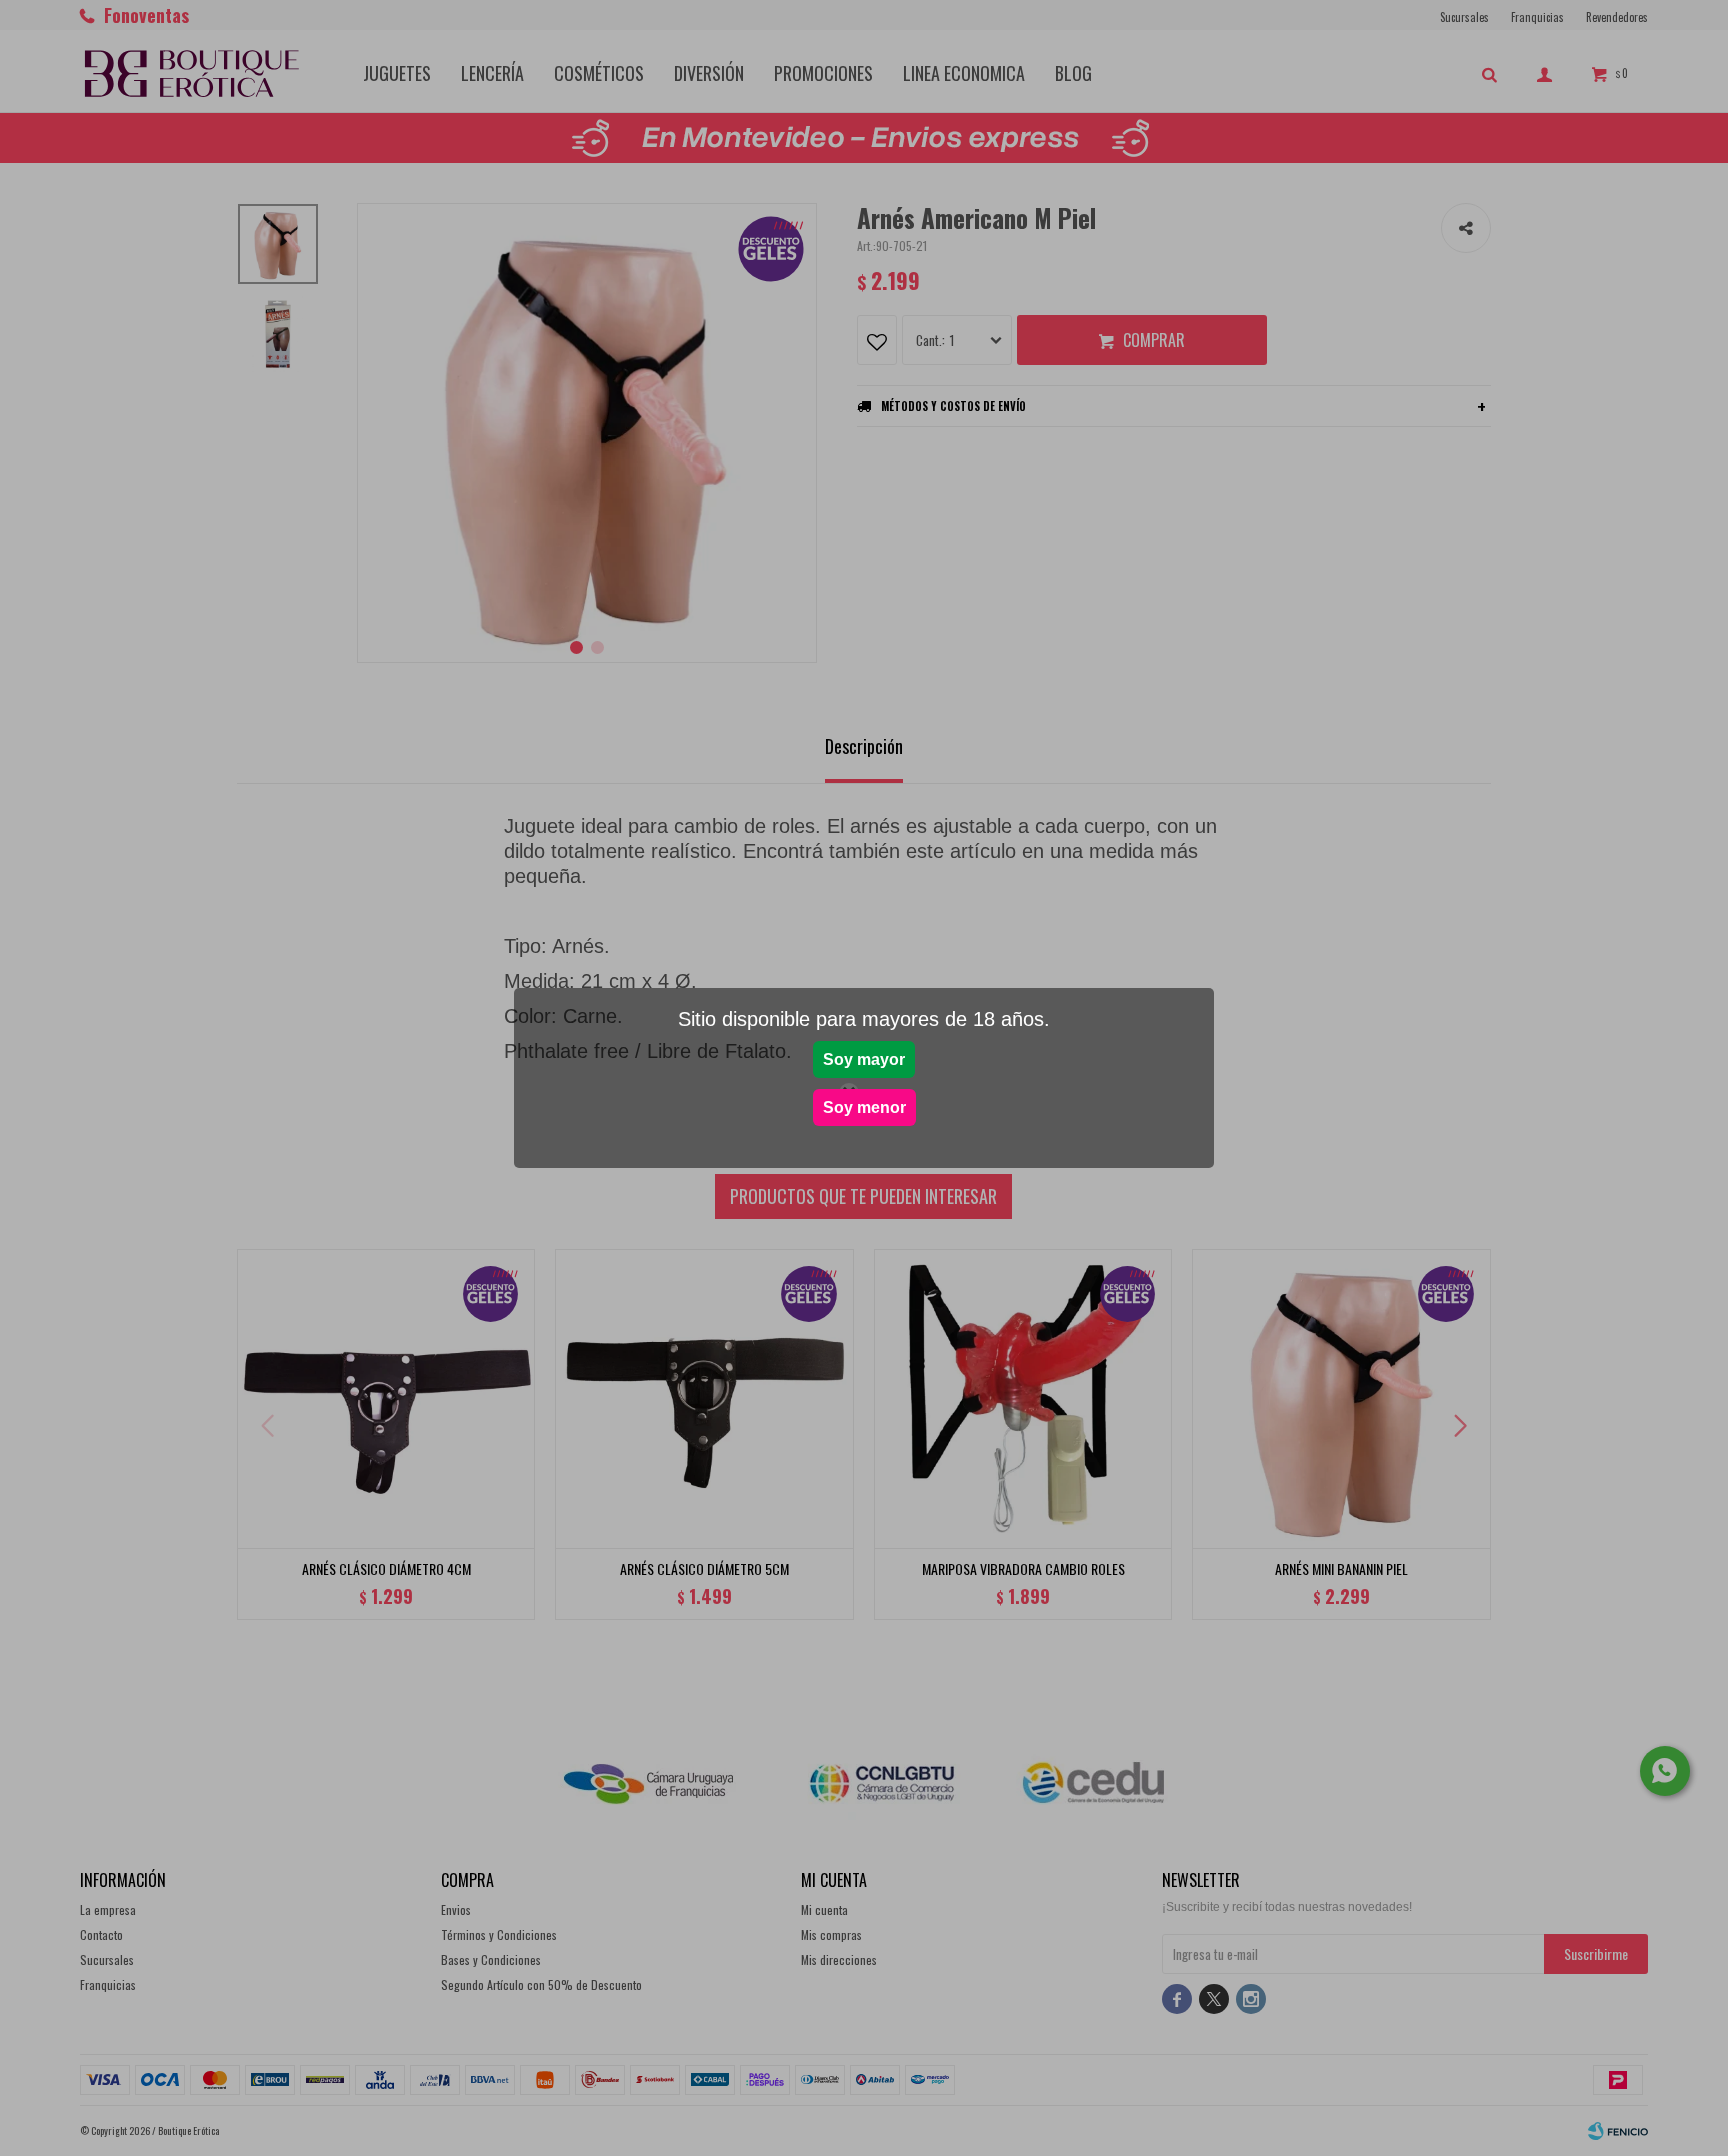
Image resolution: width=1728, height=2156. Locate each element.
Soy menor (864, 1107)
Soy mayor (864, 1059)
